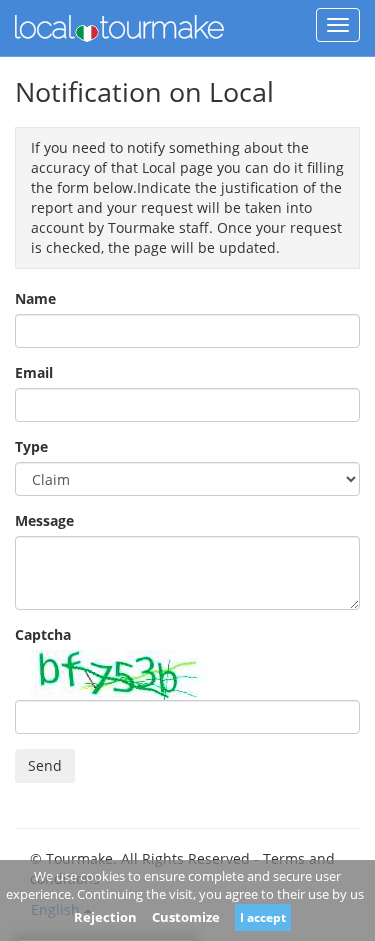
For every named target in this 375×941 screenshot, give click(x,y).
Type (31, 446)
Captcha (43, 634)
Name (35, 298)
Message (44, 520)
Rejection (105, 917)
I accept (263, 917)
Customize (186, 917)
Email (34, 372)
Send (45, 765)
